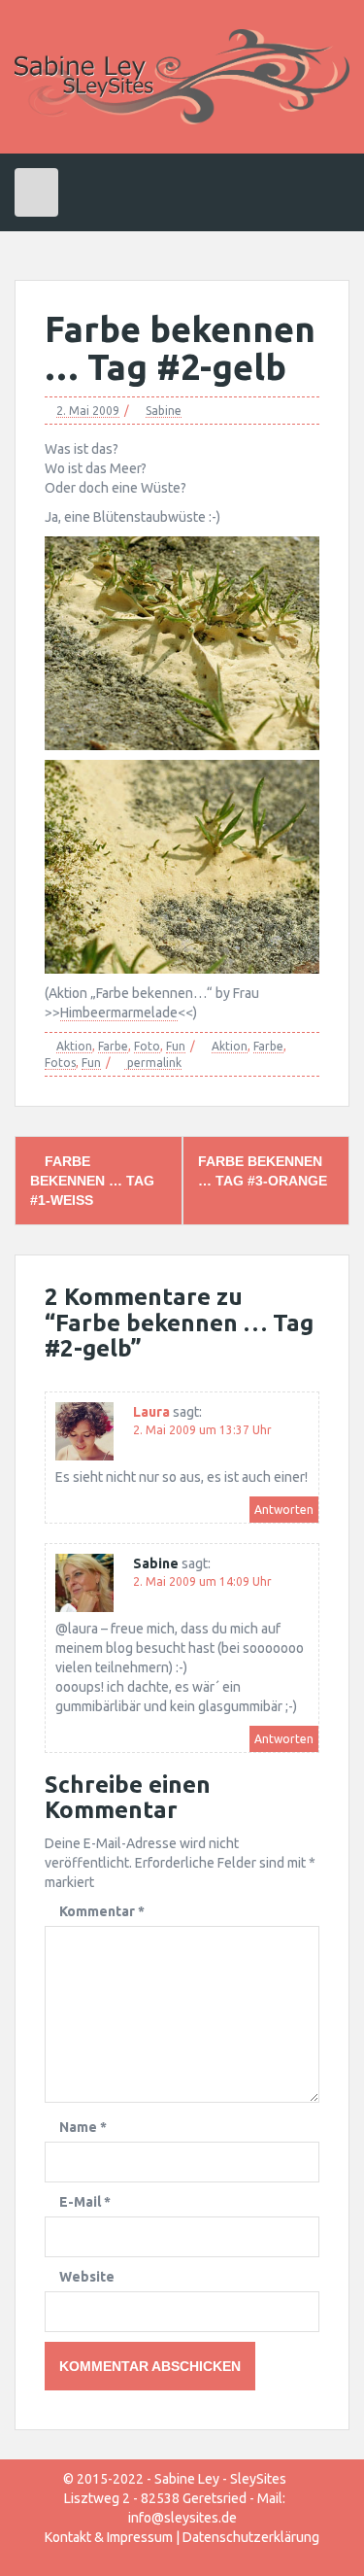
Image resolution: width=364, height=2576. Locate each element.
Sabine (164, 411)
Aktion (74, 1046)
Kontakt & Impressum (109, 2537)
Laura (151, 1412)
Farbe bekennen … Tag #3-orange (263, 1171)
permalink (153, 1063)
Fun (176, 1046)
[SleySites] (182, 76)
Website (87, 2277)
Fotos (60, 1063)
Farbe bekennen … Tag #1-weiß (92, 1181)
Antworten (284, 1510)
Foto (147, 1046)
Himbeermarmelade (119, 1013)
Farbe (113, 1046)
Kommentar (102, 1911)
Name (83, 2127)
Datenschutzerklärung (251, 2537)
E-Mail (85, 2202)
